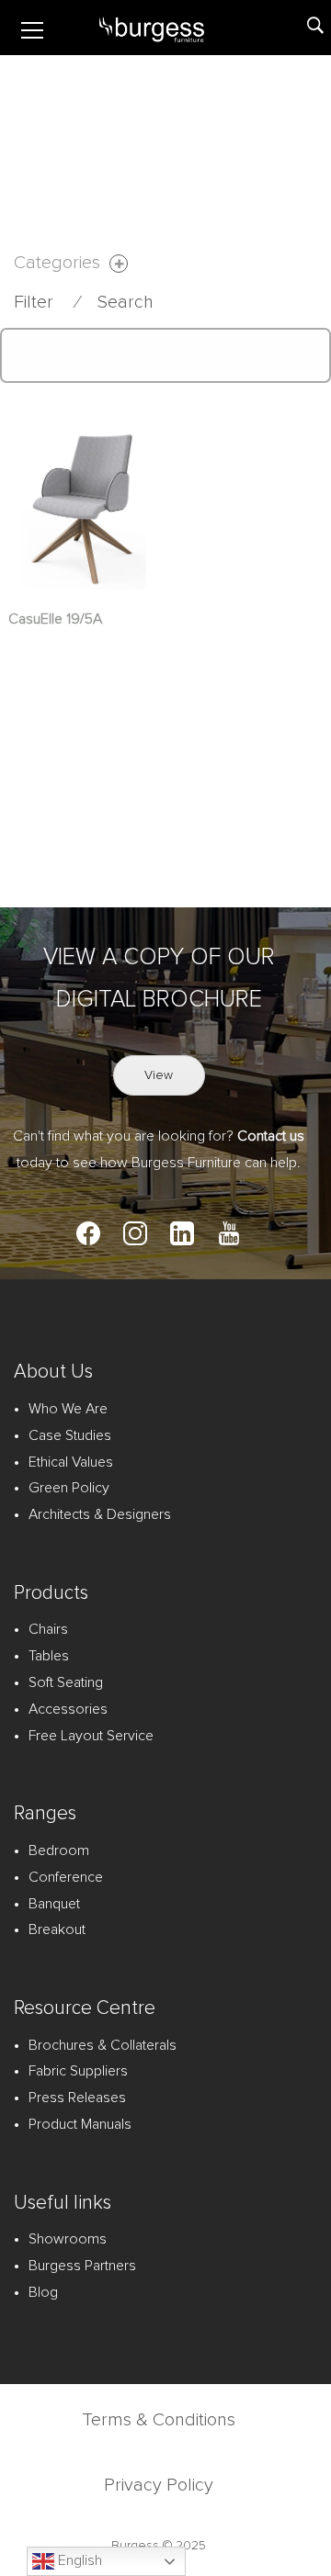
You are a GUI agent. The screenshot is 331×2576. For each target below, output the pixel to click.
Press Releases (77, 2098)
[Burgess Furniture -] (173, 28)
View (159, 1075)
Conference (66, 1877)
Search (126, 302)
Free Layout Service (91, 1736)
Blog (43, 2292)
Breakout (57, 1929)
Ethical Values (71, 1462)
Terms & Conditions (159, 2420)
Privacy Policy (159, 2485)
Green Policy (69, 1488)
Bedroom (59, 1850)
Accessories (68, 1709)
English (78, 2560)
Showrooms (68, 2239)
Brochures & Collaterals (103, 2045)
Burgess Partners (82, 2266)
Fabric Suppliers (78, 2071)
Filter (34, 302)
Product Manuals (80, 2124)
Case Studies (70, 1435)
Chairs (48, 1629)
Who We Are (68, 1409)
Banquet (54, 1904)
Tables (49, 1656)
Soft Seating (66, 1682)
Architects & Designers (100, 1514)
